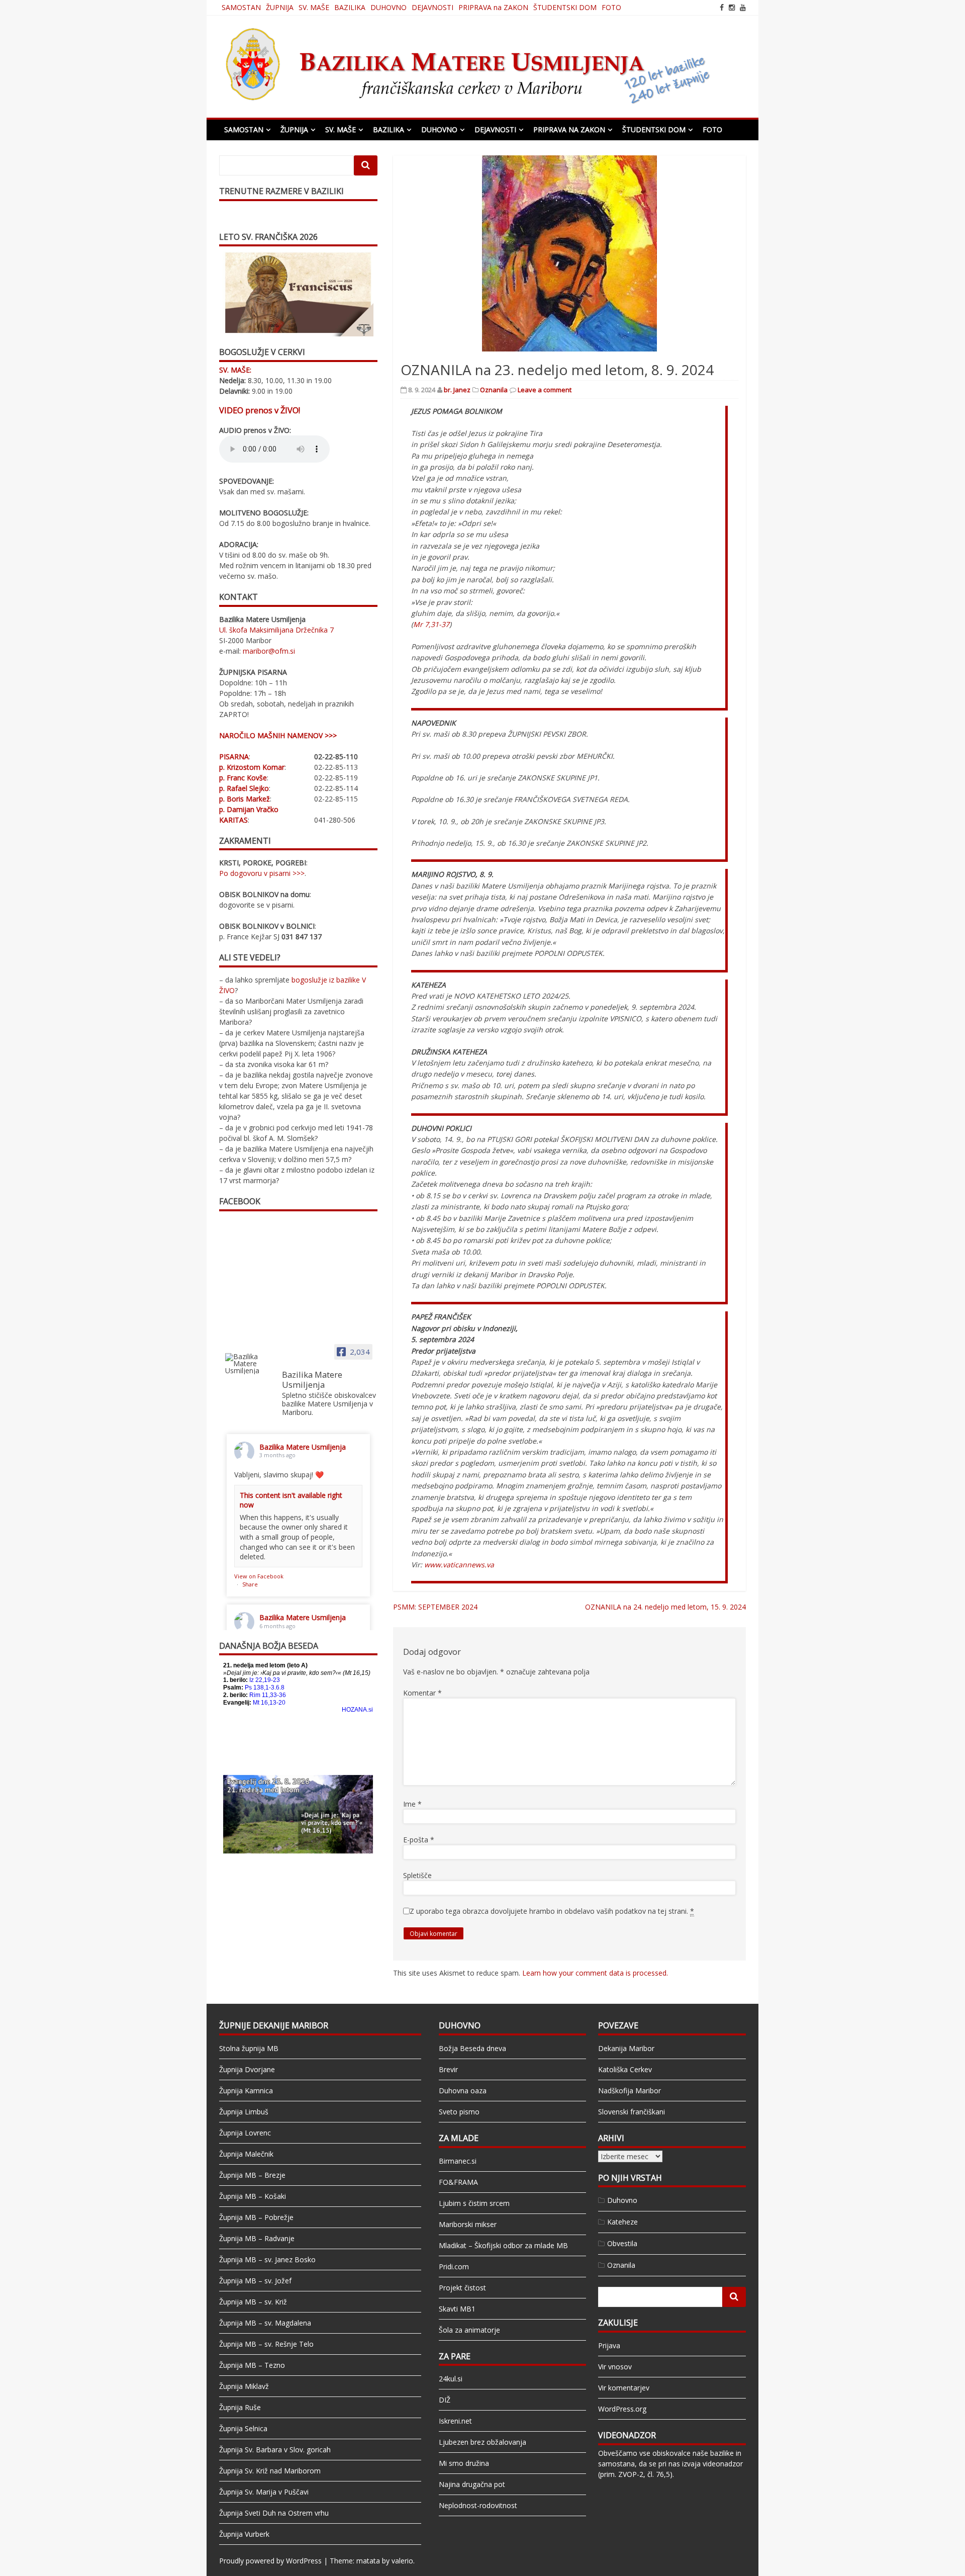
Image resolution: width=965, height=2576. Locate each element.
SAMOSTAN (241, 7)
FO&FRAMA (458, 2182)
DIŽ (445, 2400)
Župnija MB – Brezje (252, 2175)
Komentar (422, 1693)
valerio (402, 2561)
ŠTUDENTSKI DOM (565, 7)
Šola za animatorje (469, 2330)
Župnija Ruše (240, 2407)
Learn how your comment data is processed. (595, 1973)
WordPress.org (622, 2409)
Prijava (609, 2345)
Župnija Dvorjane (247, 2069)
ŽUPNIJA (280, 7)
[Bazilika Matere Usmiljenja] (249, 1364)
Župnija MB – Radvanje (257, 2238)
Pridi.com (454, 2267)
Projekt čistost (462, 2288)
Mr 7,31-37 (431, 624)
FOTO (611, 7)
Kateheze (622, 2222)
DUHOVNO (389, 7)
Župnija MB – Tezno (252, 2365)
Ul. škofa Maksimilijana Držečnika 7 (276, 630)
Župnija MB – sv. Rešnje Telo (266, 2344)
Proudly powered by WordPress (270, 2561)
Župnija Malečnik (246, 2154)
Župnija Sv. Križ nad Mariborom (270, 2471)
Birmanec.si (458, 2161)
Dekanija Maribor (626, 2048)
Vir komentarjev (624, 2388)
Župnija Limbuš (244, 2112)
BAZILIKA (350, 7)
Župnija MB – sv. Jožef (255, 2281)
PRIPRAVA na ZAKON (493, 7)
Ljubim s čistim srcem (474, 2203)
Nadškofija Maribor (630, 2091)
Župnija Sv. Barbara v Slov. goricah (275, 2450)
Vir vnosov (615, 2367)
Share (250, 1584)
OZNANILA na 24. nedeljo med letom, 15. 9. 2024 (665, 1607)
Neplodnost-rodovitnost (478, 2505)
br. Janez (457, 390)
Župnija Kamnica (246, 2091)
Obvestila (622, 2243)
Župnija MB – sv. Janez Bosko (267, 2259)
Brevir (448, 2069)
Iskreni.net (455, 2421)
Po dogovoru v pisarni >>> (262, 873)
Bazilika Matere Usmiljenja (303, 1447)
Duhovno (622, 2200)
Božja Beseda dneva (472, 2048)
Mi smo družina (464, 2463)
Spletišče (417, 1875)
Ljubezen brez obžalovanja (482, 2442)
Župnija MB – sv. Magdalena (265, 2323)
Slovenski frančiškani (632, 2112)
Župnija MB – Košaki (253, 2196)
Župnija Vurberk (244, 2534)
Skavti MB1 (457, 2309)
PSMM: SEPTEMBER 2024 (435, 1607)
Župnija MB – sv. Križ (253, 2302)
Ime (412, 1804)
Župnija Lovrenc (245, 2133)
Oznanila (494, 390)
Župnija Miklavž (244, 2386)
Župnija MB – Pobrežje (256, 2217)
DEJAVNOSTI (432, 7)
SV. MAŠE (314, 7)
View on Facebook (259, 1576)
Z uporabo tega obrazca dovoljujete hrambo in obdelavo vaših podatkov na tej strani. (552, 1911)
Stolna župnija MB (249, 2048)
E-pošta (419, 1840)
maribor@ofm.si (269, 651)
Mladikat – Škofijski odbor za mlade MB (503, 2245)
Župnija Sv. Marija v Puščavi (264, 2492)
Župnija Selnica (243, 2428)
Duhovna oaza (463, 2091)
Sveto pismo (459, 2112)
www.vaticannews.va (459, 1565)
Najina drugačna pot (472, 2484)
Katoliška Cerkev (625, 2069)
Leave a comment (545, 390)
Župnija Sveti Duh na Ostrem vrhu (274, 2513)
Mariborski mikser (468, 2224)
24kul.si (451, 2379)
